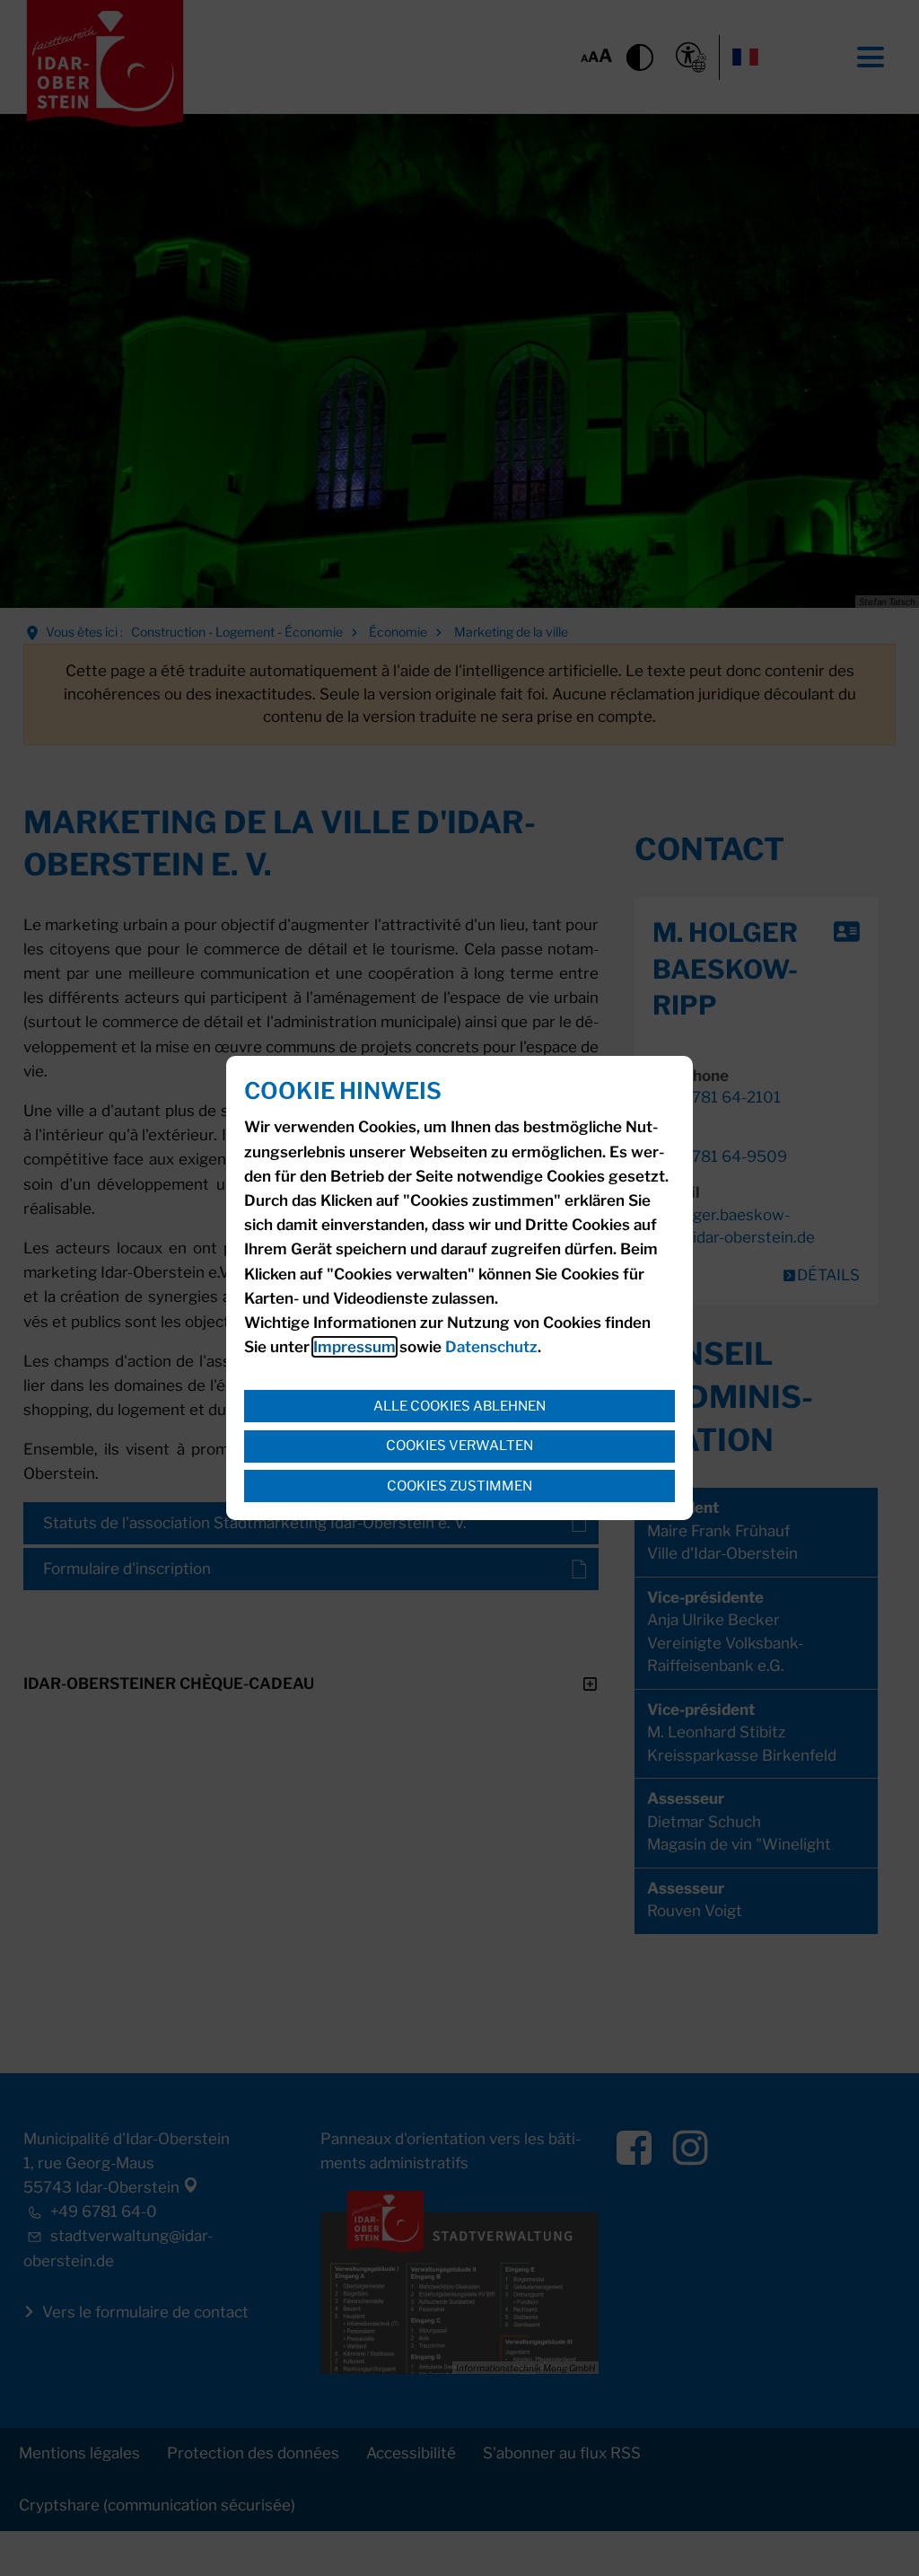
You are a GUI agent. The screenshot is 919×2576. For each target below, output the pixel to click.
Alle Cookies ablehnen (459, 1406)
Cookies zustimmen (459, 1486)
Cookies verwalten (459, 1446)
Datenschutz (491, 1347)
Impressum (354, 1347)
